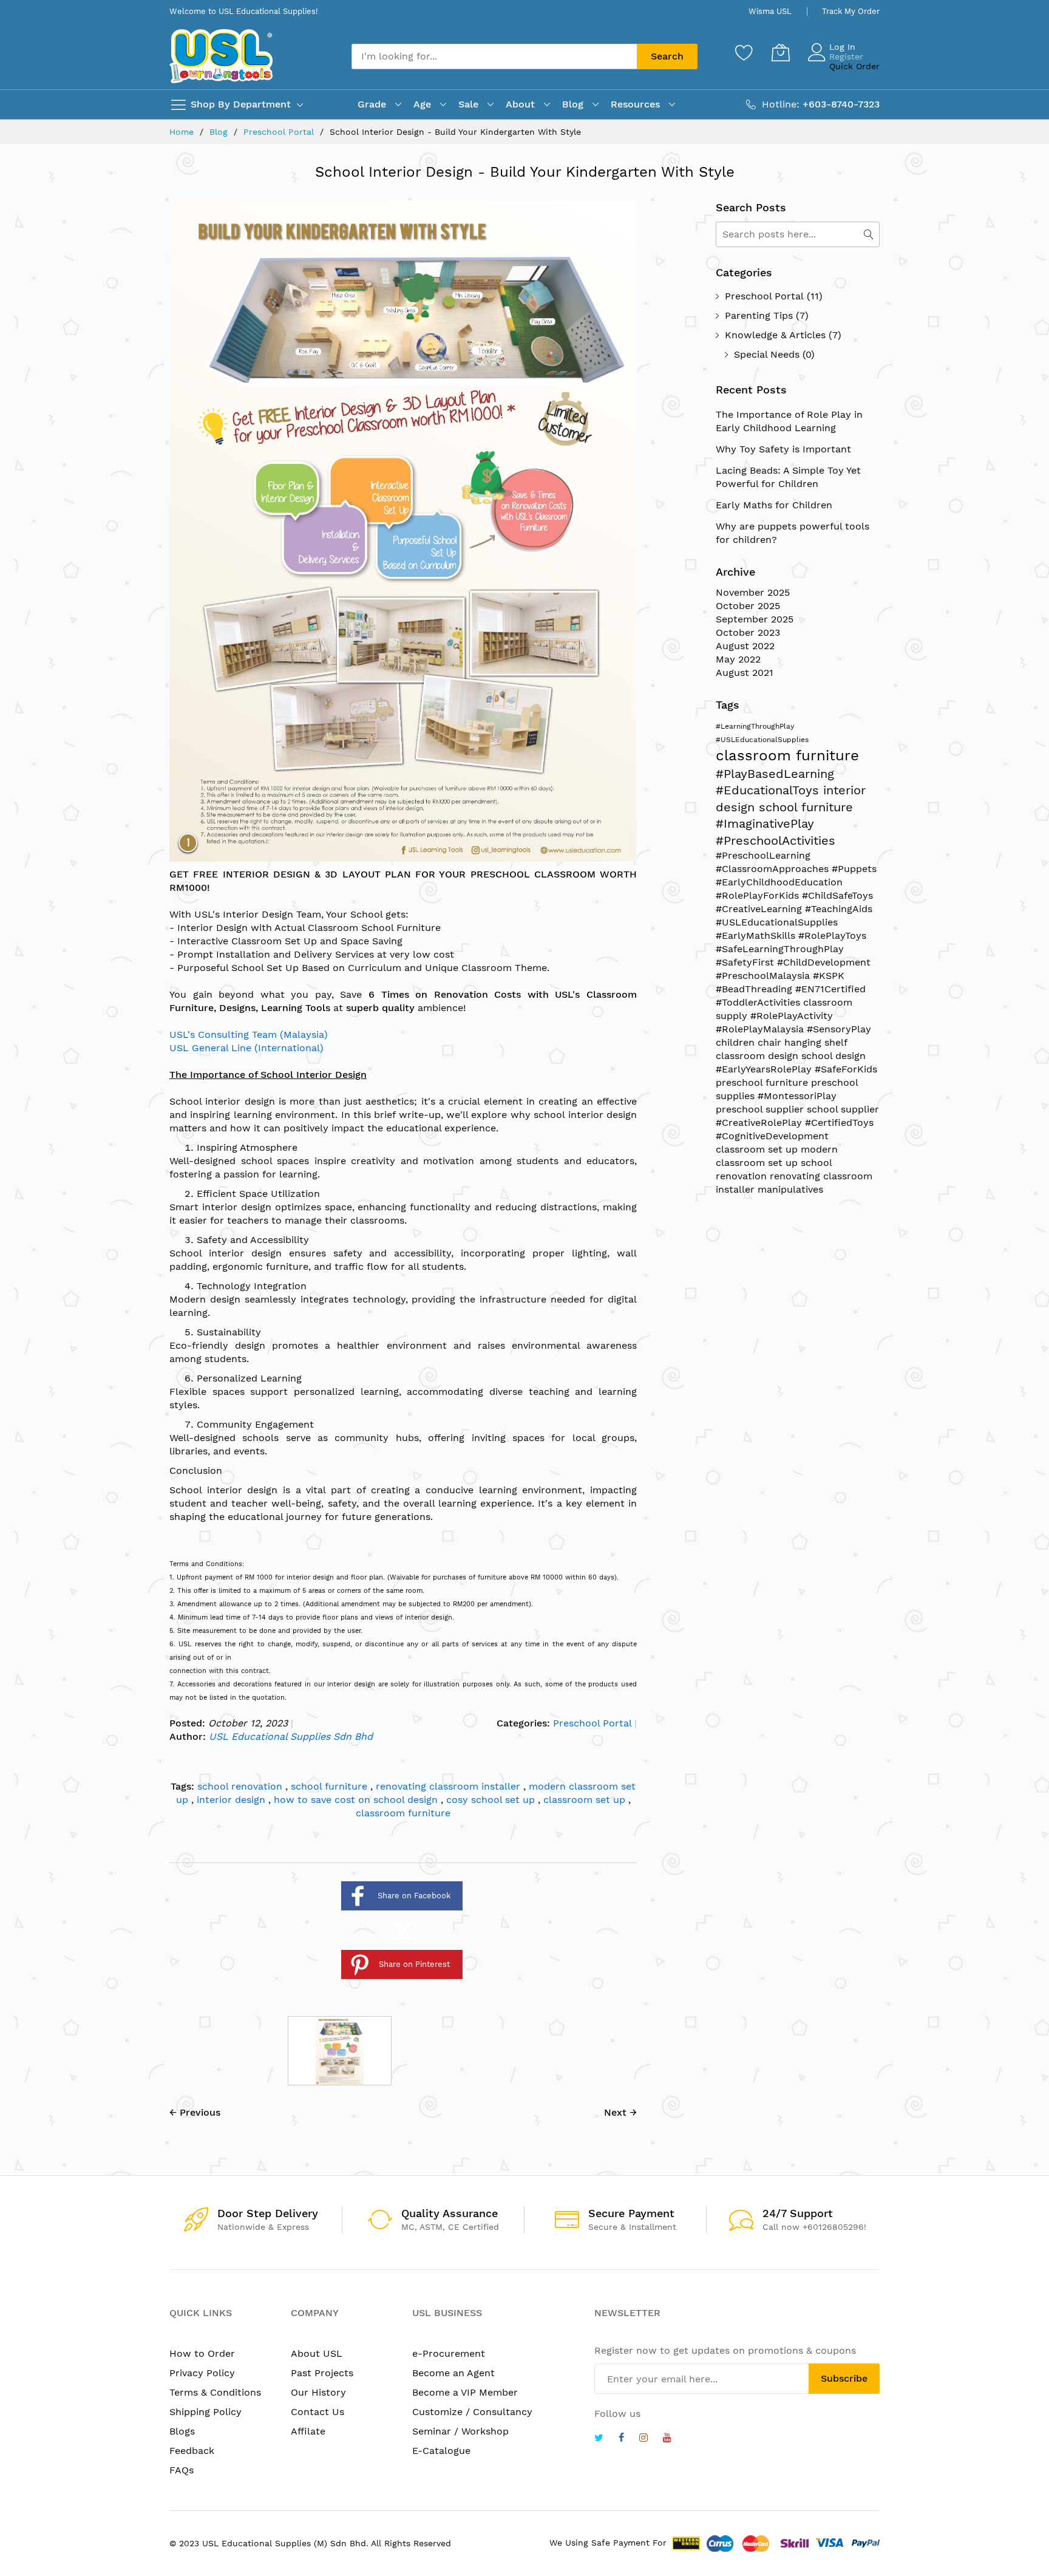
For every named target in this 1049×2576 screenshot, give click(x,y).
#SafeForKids (846, 1069)
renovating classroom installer (450, 1786)
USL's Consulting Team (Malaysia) (249, 1034)
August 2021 (745, 673)
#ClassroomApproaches (774, 869)
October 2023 (748, 632)
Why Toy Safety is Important (783, 449)
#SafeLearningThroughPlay (780, 949)
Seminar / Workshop (460, 2431)
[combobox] (494, 56)
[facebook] (621, 2439)
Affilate (308, 2431)
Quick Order (854, 66)
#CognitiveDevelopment (772, 1136)
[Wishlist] (744, 52)
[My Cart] (781, 52)
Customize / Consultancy (472, 2412)
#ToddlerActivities (759, 1002)
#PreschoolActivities (776, 840)
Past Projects (322, 2373)
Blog (220, 132)
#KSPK (829, 976)
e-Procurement (449, 2353)
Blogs (182, 2431)
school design (833, 1056)
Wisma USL (770, 11)
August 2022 (745, 646)
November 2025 (753, 592)
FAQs (182, 2470)
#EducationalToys (769, 790)
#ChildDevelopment (824, 962)
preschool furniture (763, 1082)
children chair (750, 1042)
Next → (620, 2112)
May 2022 (738, 659)
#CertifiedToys (839, 1123)
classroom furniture (403, 1813)
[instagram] (643, 2439)
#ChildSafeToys (837, 895)
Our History (318, 2392)
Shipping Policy (205, 2412)
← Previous (195, 2112)
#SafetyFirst (746, 962)
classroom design (759, 1056)
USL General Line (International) (246, 1048)
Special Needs (767, 354)
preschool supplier (761, 1109)
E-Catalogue (441, 2451)
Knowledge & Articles (775, 335)
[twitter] (599, 2439)
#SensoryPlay (839, 1029)
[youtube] (667, 2439)
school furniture (331, 1786)
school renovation (241, 1786)
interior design (233, 1800)
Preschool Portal (280, 132)
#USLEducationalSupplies (762, 740)
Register (846, 56)
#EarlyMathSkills (757, 935)
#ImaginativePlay (765, 823)
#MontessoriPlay (797, 1096)
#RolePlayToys (832, 935)
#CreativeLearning (760, 909)
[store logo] (221, 56)
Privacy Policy (202, 2373)
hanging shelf (816, 1042)
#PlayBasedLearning (775, 774)
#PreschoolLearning (763, 855)
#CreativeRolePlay (760, 1123)
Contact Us (317, 2412)
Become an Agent (453, 2373)
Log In (842, 47)
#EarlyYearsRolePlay (765, 1069)
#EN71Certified (830, 989)
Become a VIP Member (465, 2392)
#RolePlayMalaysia (761, 1029)
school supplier (843, 1109)
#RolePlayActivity (792, 1016)
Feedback (192, 2451)
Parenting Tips (759, 315)
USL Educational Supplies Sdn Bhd (291, 1736)
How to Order (202, 2353)
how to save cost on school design (357, 1800)
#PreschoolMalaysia (764, 976)
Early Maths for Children (774, 505)
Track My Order (851, 11)
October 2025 (748, 606)
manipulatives (790, 1189)
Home (183, 132)
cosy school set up (492, 1800)
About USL (317, 2353)
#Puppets (854, 869)
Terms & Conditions (215, 2392)
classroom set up (586, 1800)
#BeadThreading (755, 989)
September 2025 (755, 619)
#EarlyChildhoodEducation (779, 882)
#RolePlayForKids (759, 895)
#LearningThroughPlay (755, 726)
